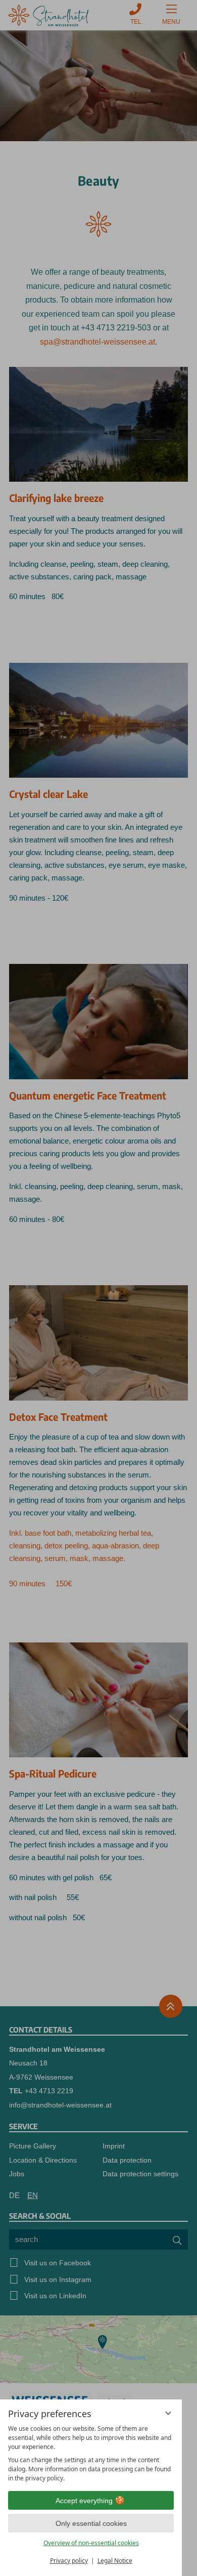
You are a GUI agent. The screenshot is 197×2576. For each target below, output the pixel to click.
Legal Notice (115, 2561)
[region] (91, 2454)
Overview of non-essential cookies (91, 2543)
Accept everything (84, 2501)
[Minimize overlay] (168, 2413)
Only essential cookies (91, 2523)
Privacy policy (69, 2561)
